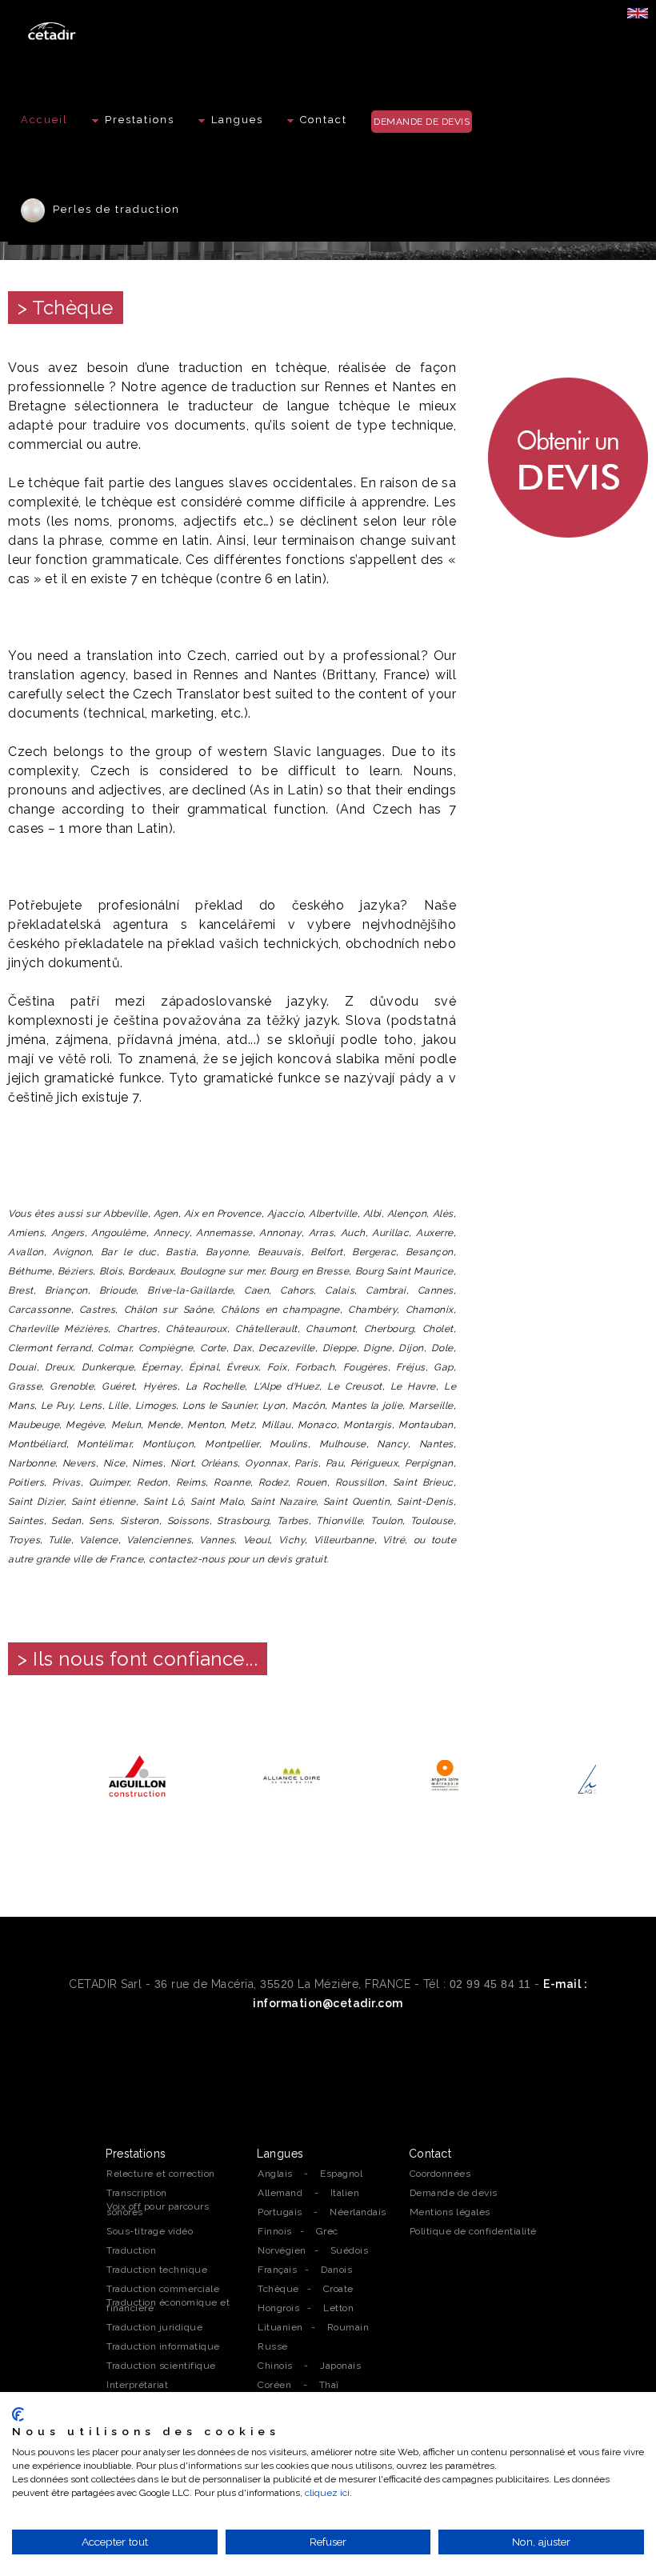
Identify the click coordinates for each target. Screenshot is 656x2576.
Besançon (430, 1252)
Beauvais (280, 1252)
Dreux (59, 1367)
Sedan (66, 1521)
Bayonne (227, 1252)
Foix (277, 1367)
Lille (118, 1406)
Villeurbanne (344, 1540)
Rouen (312, 1482)
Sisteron (140, 1521)
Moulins (289, 1444)
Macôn (309, 1406)
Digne (378, 1348)
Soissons (188, 1521)
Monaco (317, 1425)
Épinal (204, 1367)
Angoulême (119, 1233)
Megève (85, 1425)
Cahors (297, 1290)
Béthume (30, 1271)
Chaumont (330, 1329)
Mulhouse (343, 1444)
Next (627, 1777)
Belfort (327, 1252)
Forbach (315, 1367)
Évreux (242, 1367)
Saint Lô (164, 1502)
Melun (126, 1425)
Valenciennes (159, 1540)
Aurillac (390, 1233)
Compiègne (166, 1348)
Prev (29, 1777)
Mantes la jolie (367, 1406)
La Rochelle (216, 1386)
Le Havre (413, 1386)
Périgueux (374, 1463)
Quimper (109, 1482)
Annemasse (224, 1233)
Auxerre (435, 1233)
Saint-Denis (425, 1502)
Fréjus (411, 1367)
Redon (152, 1482)
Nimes (148, 1463)
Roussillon (360, 1482)
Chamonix (430, 1310)
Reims (191, 1482)
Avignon (72, 1252)
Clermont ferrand (50, 1348)
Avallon (26, 1252)
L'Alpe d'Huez (287, 1386)
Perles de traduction (112, 209)
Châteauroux (196, 1329)
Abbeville (126, 1214)
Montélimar (104, 1444)
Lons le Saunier (220, 1406)
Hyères (160, 1386)
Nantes (436, 1444)
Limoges (156, 1406)
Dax (242, 1348)
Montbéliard (37, 1444)
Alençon (407, 1214)
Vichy (292, 1540)
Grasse (25, 1386)
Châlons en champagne (280, 1310)
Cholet (438, 1329)
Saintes (26, 1521)
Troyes (24, 1540)
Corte (213, 1348)
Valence (99, 1540)
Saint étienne (104, 1502)
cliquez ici (327, 2493)
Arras (322, 1233)
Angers (68, 1233)
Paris (306, 1463)
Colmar (114, 1348)
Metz (242, 1425)
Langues (237, 120)
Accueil (44, 120)
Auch (353, 1233)
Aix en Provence (223, 1214)
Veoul (257, 1540)
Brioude (118, 1290)
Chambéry (372, 1310)
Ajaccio (286, 1214)
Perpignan (429, 1463)
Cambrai (386, 1290)
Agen (166, 1214)
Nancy (392, 1444)
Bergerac (374, 1252)
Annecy (172, 1233)
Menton (206, 1425)
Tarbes (293, 1521)
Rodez (274, 1482)
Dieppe (340, 1348)
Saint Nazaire (283, 1502)
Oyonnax (266, 1463)
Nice (114, 1463)
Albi (372, 1214)
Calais (340, 1290)
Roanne (232, 1482)
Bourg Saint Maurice (404, 1271)
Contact (324, 120)
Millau (276, 1425)
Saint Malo (217, 1502)
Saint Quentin (356, 1502)
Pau (335, 1463)
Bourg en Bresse (309, 1271)
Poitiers (26, 1482)
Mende (164, 1425)
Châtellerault (266, 1329)
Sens (100, 1521)
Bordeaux (151, 1271)
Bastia (181, 1252)
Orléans (220, 1463)
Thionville (339, 1521)
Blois (111, 1271)
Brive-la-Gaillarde (190, 1290)
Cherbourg (389, 1329)
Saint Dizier (36, 1502)
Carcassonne (40, 1310)
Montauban (426, 1425)
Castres (98, 1310)
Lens (91, 1406)
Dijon (411, 1348)
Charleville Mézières (58, 1329)
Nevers (79, 1463)
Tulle (60, 1540)
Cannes (436, 1290)
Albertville (333, 1214)
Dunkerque (108, 1367)
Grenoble (72, 1386)
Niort (182, 1463)
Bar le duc (129, 1252)
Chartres (137, 1329)
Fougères (366, 1367)
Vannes (217, 1540)
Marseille (431, 1406)
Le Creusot (354, 1386)
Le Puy (57, 1406)
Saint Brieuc (423, 1482)
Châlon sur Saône (169, 1310)
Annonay (280, 1233)
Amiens (26, 1233)
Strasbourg (243, 1521)
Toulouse (432, 1521)
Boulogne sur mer (222, 1271)
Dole (442, 1348)
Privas (66, 1482)
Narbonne (32, 1463)
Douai (22, 1367)
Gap (444, 1367)
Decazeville (287, 1348)
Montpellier (232, 1444)
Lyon (274, 1406)
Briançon (66, 1290)
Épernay (161, 1367)
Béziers (76, 1271)
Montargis (368, 1425)
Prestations (140, 120)
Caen (256, 1290)
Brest (21, 1290)
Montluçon (168, 1444)
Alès (443, 1214)
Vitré (394, 1540)
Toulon (386, 1521)
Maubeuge (34, 1425)
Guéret (118, 1386)
